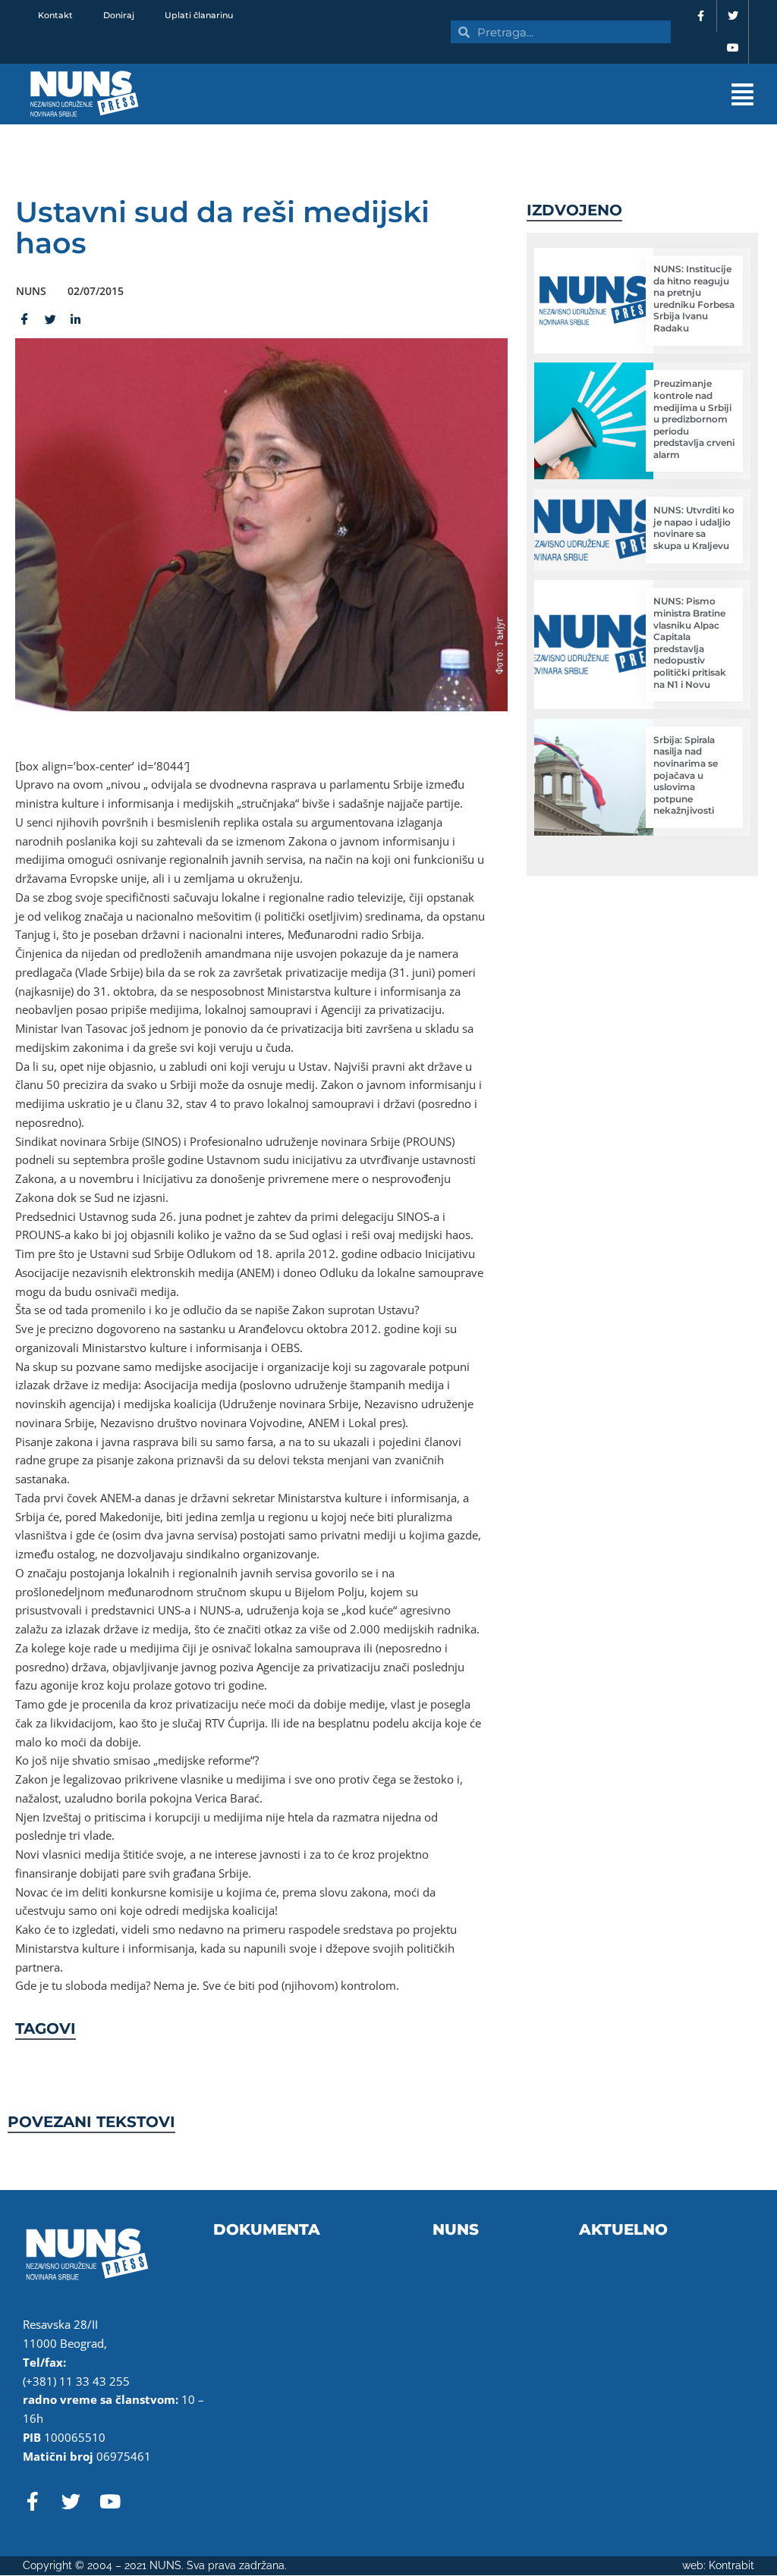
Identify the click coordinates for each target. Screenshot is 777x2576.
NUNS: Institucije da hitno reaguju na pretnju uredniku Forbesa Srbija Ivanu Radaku (694, 298)
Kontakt (55, 15)
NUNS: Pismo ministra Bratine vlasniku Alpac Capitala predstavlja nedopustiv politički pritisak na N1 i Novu (690, 642)
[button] (494, 94)
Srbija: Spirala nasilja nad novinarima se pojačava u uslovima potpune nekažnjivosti (686, 775)
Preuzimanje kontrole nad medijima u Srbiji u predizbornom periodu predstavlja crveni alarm (694, 419)
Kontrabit (731, 2565)
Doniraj (119, 15)
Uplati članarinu (199, 15)
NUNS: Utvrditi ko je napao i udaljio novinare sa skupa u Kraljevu (694, 528)
